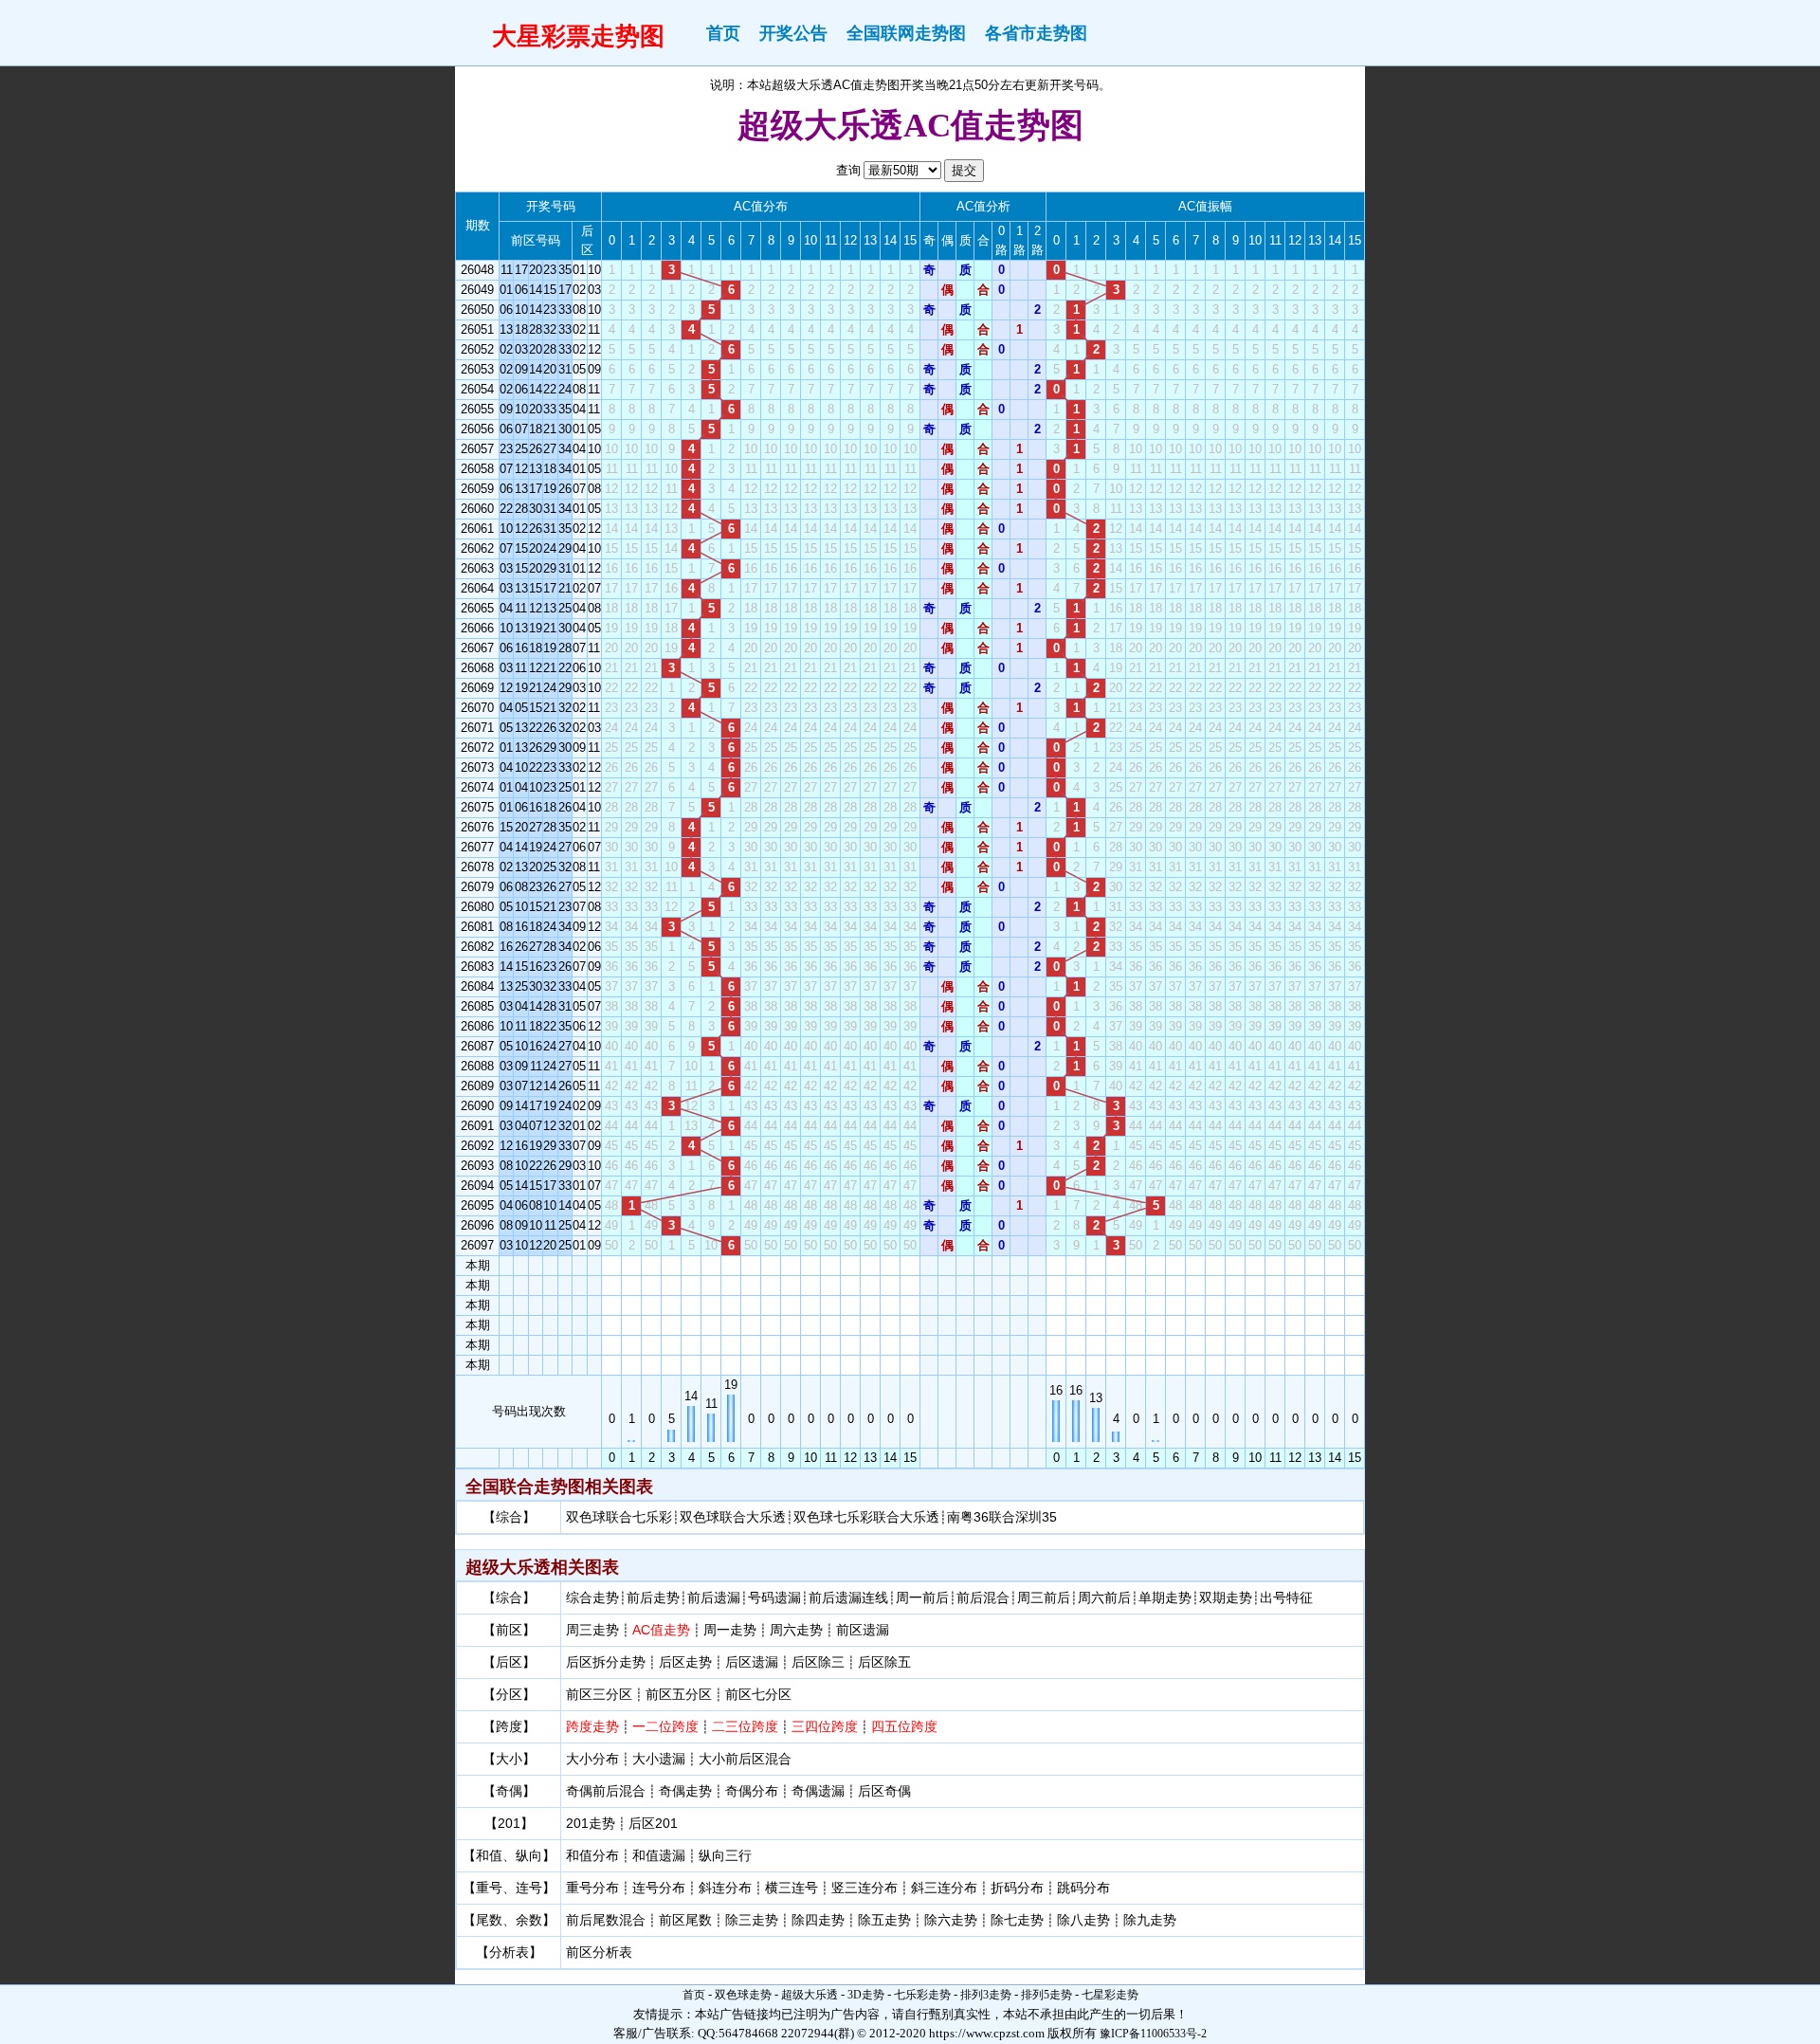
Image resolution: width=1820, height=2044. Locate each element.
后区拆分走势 (606, 1662)
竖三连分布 (864, 1888)
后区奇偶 (884, 1791)
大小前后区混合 (745, 1759)
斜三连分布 (944, 1888)
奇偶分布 (752, 1791)
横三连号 (792, 1888)
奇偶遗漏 (818, 1791)
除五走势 (884, 1920)
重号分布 (592, 1888)
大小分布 (592, 1759)
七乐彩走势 (922, 1995)
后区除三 (818, 1662)
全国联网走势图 (906, 33)
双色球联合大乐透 (733, 1517)
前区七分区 (758, 1694)
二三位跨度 (745, 1726)
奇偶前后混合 (606, 1791)
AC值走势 (661, 1630)
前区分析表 (599, 1952)
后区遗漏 (752, 1662)
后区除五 (884, 1662)
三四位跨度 (825, 1726)
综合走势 (592, 1597)
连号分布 (659, 1888)
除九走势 (1150, 1920)
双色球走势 (743, 1995)
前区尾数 (685, 1920)
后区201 (653, 1823)
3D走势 (866, 1995)
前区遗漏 (863, 1630)
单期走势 (1165, 1597)
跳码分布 (1083, 1888)
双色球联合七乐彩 (619, 1517)
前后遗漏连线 (848, 1597)
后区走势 (685, 1662)
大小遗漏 (659, 1759)
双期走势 (1226, 1597)
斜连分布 (725, 1888)
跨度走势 (592, 1726)
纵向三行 (725, 1855)
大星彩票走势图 (578, 36)
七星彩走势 (1110, 1995)
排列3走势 (986, 1995)
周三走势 (592, 1630)
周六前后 (1104, 1597)
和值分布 (592, 1855)
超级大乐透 (810, 1995)
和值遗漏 (659, 1855)
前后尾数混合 (606, 1920)
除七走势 (1017, 1920)
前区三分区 (599, 1694)
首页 (723, 33)
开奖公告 (793, 33)
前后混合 (983, 1597)
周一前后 (922, 1597)
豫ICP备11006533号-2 (1153, 2034)
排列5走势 (1046, 1995)
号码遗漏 (774, 1597)
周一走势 (730, 1630)
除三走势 (752, 1920)
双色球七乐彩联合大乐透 (866, 1517)
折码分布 (1017, 1888)
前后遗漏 (714, 1597)
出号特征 (1286, 1597)
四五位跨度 (904, 1726)
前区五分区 (679, 1694)
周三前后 (1044, 1597)
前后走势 (653, 1597)
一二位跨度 (665, 1726)
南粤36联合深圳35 (1002, 1517)
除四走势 (818, 1920)
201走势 (591, 1823)
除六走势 (951, 1920)
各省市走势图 (1036, 33)
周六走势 (796, 1630)
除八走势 (1083, 1920)
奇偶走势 (685, 1791)
